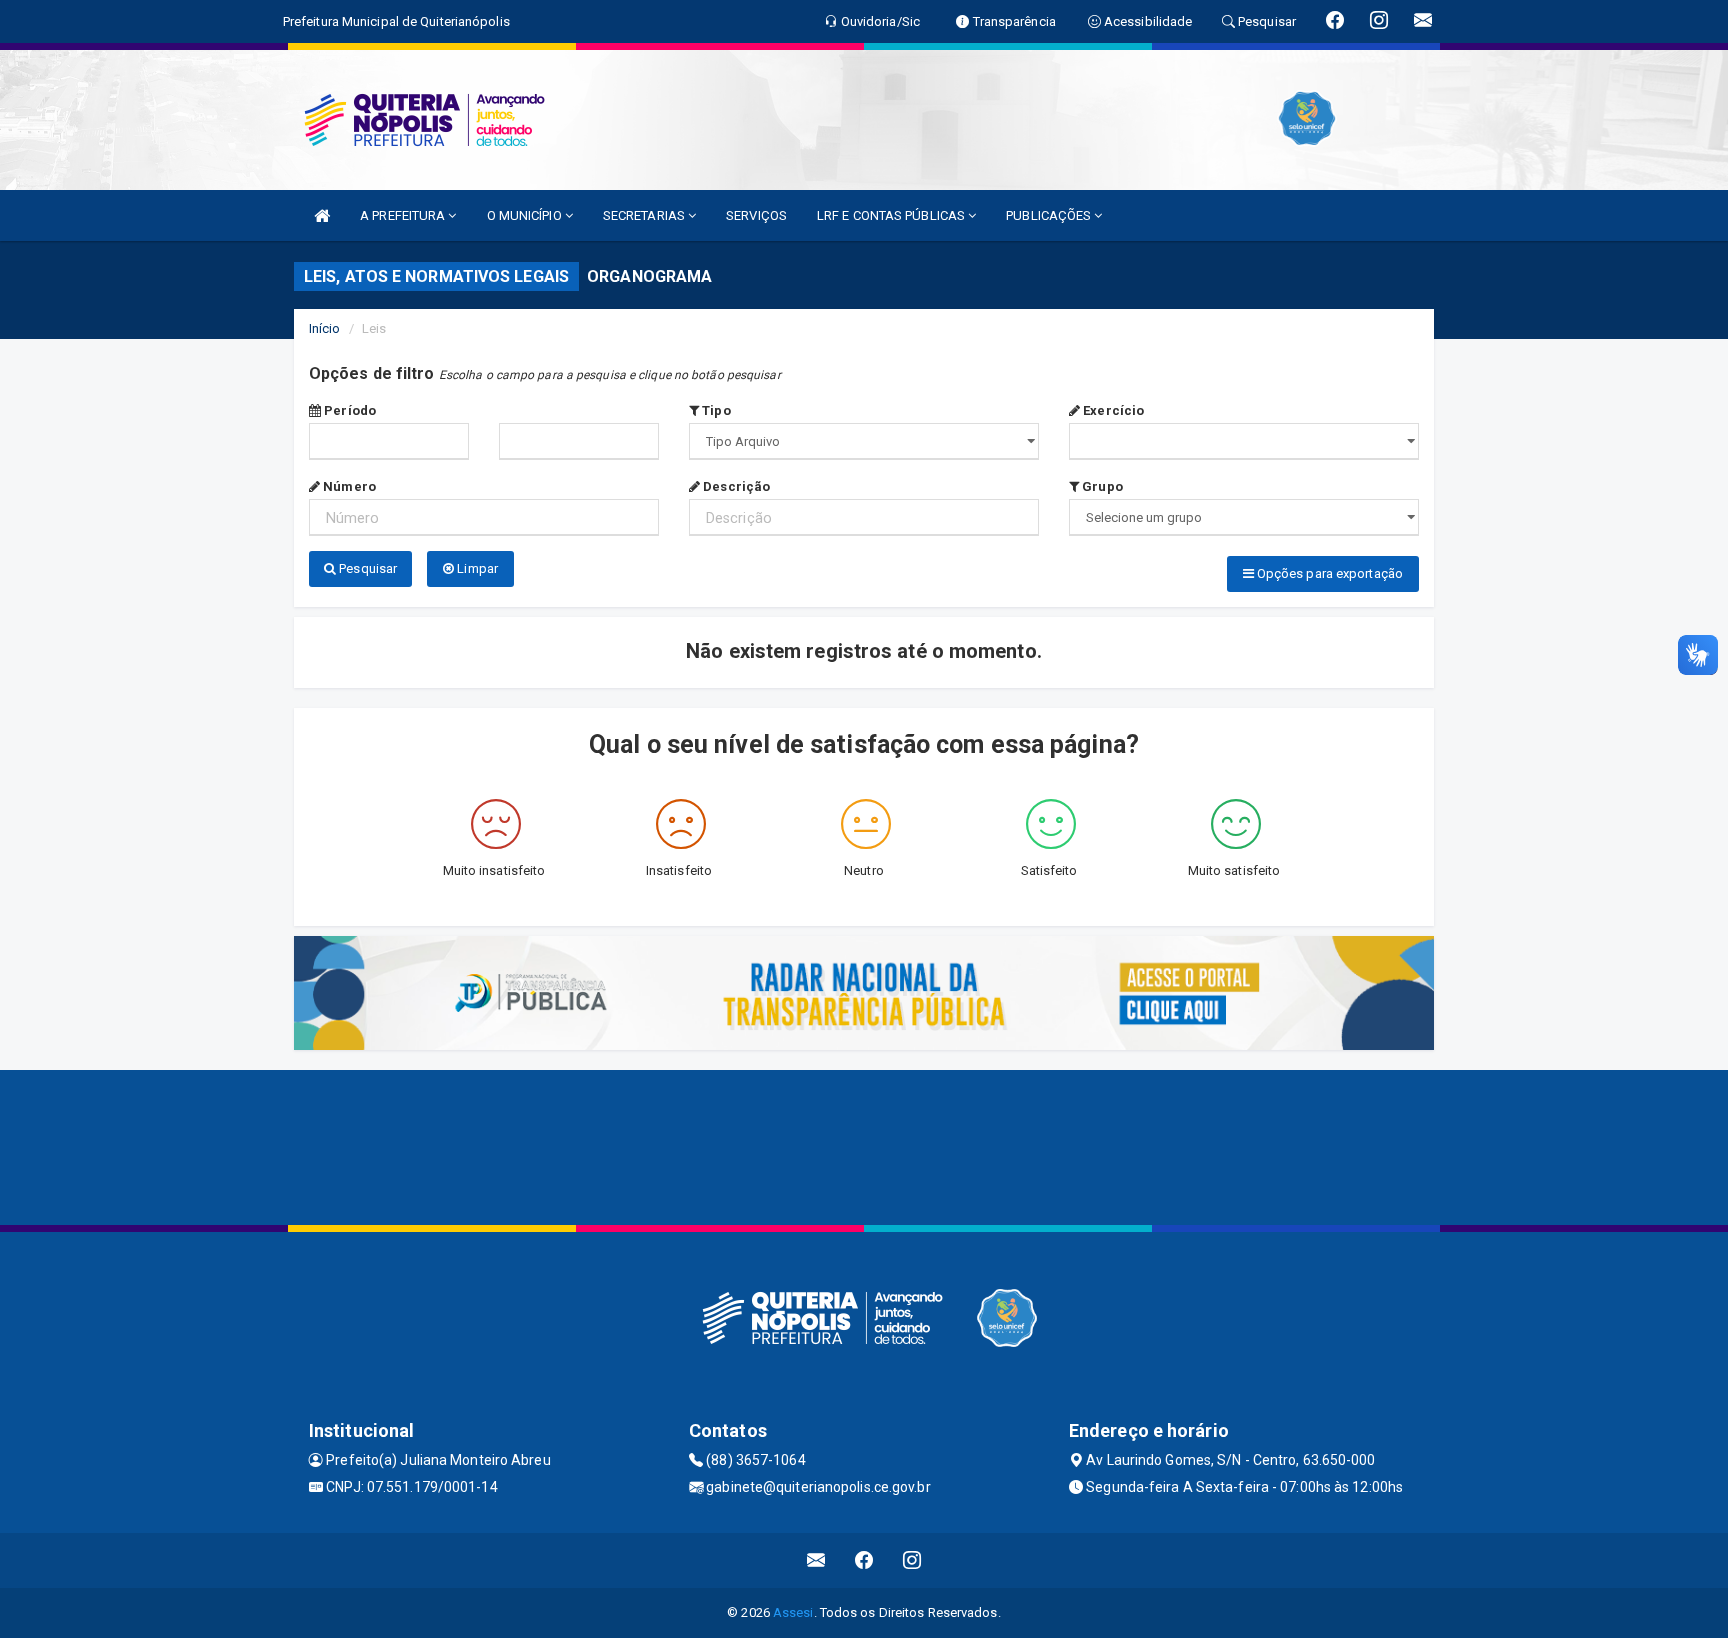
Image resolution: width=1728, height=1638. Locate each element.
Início (325, 328)
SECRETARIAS (645, 215)
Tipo (715, 410)
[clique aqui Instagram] (912, 1560)
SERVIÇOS (756, 215)
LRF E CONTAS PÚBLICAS (892, 215)
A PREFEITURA (404, 215)
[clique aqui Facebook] (864, 1560)
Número (348, 486)
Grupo (1101, 486)
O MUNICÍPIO (526, 215)
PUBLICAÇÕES (1050, 215)
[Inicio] (322, 215)
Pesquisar (366, 568)
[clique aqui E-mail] (816, 1560)
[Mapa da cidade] (864, 1145)
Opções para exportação (1328, 573)
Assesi (793, 1612)
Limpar (476, 568)
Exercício (1112, 410)
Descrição (735, 486)
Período (348, 410)
